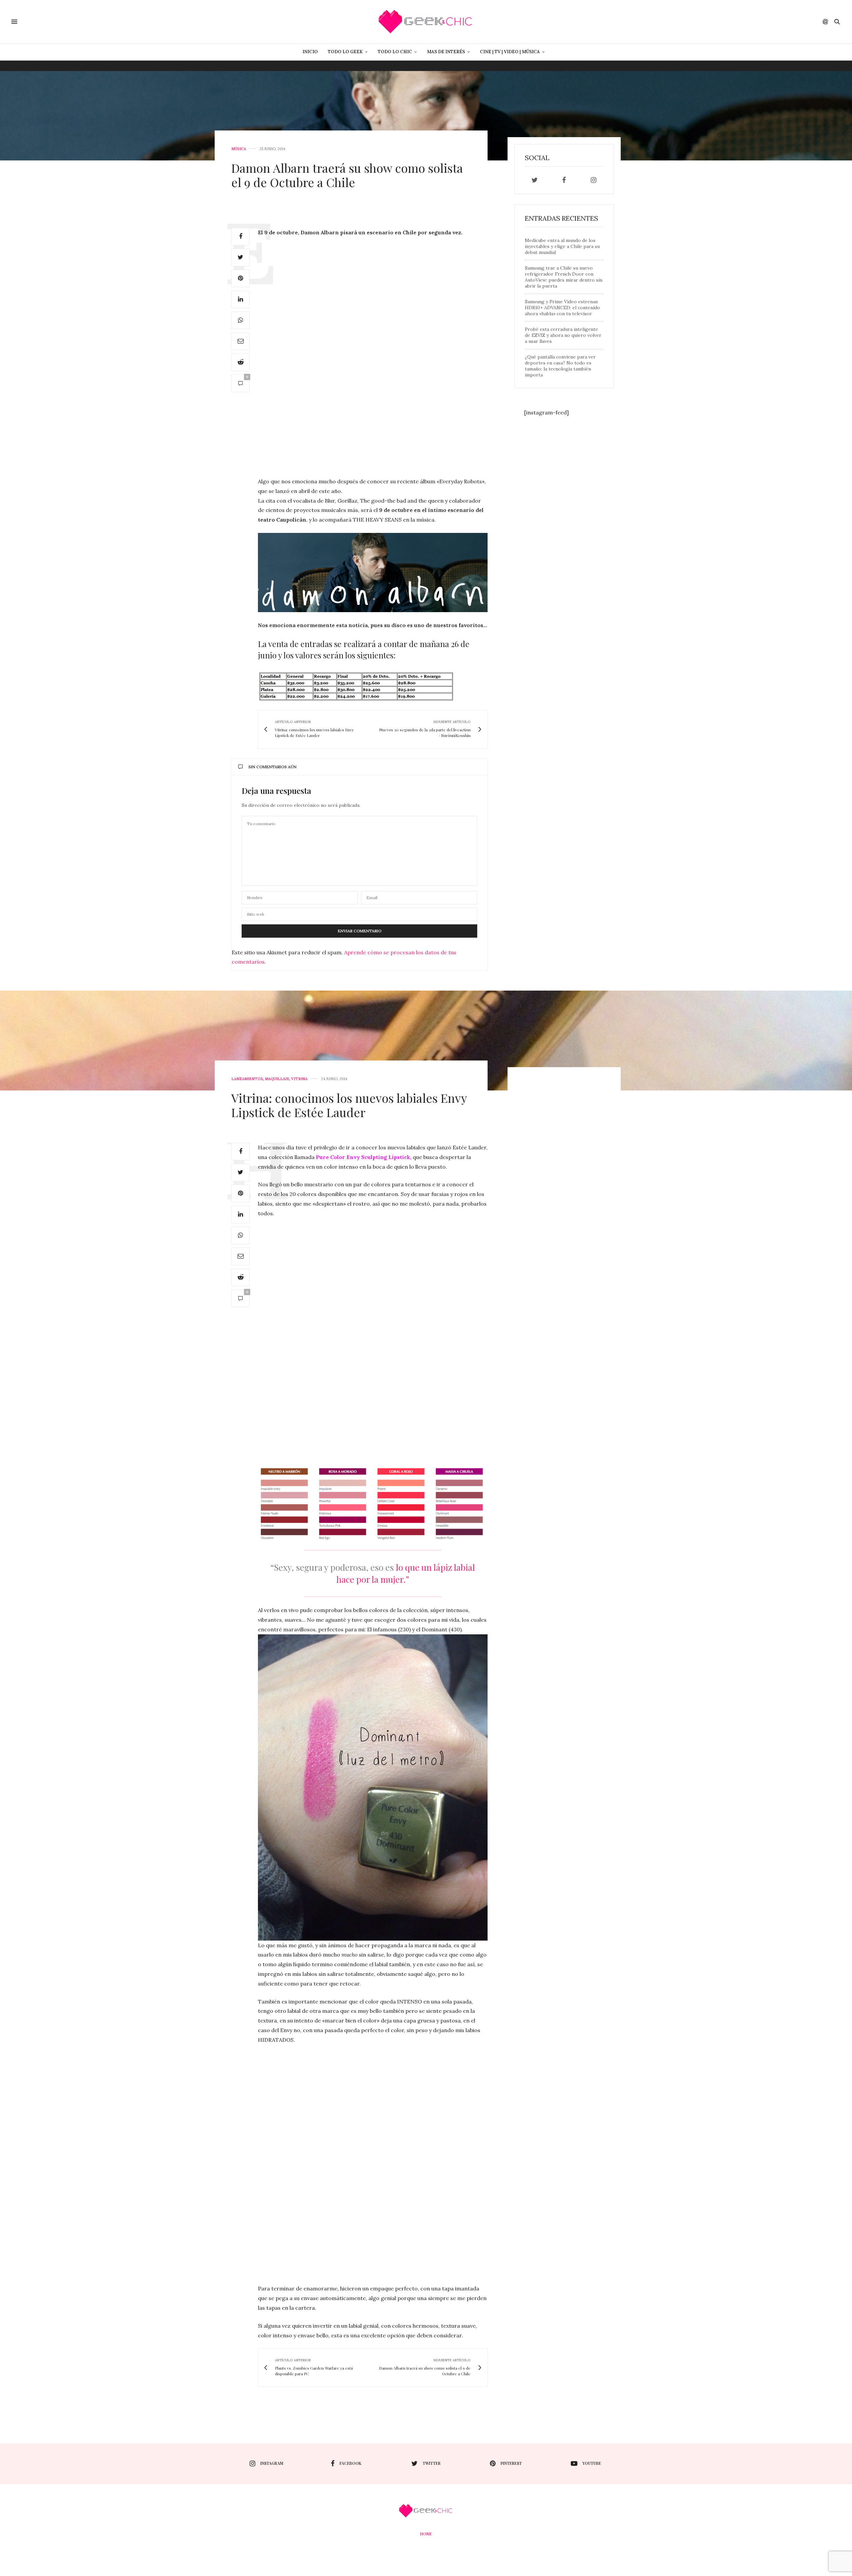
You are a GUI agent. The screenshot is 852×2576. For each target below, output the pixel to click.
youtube (592, 2463)
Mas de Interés (446, 52)
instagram (272, 2463)
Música (239, 149)
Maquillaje (277, 1079)
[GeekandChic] (426, 22)
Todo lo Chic (395, 52)
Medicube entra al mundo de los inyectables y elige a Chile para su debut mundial (562, 246)
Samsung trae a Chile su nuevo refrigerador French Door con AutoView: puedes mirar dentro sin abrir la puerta (564, 277)
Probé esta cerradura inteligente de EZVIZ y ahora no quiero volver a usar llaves (563, 335)
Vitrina (299, 1079)
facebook (350, 2463)
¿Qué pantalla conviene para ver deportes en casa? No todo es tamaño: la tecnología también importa (560, 366)
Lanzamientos (247, 1079)
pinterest (511, 2463)
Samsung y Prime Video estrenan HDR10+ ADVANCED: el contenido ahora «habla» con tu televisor (562, 308)
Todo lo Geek (345, 52)
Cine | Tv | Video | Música (510, 52)
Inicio (310, 52)
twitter (432, 2463)
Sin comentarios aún (272, 767)
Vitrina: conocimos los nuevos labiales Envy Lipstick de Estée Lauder (349, 1105)
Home (426, 2534)
